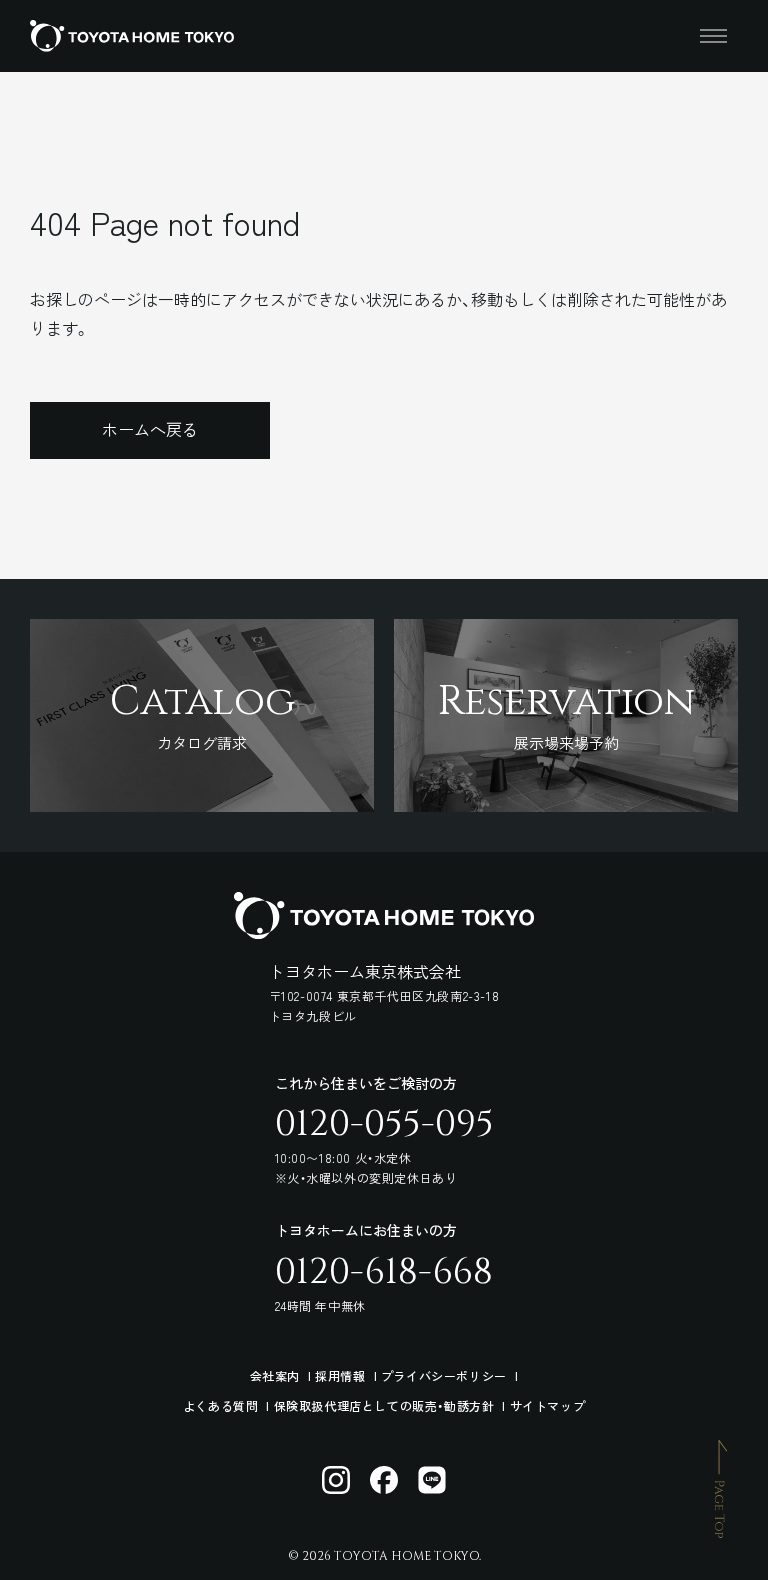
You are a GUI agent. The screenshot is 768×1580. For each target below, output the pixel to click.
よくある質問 (221, 1405)
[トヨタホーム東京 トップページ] (132, 36)
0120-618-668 (384, 1272)
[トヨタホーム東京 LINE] (432, 1480)
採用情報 (340, 1375)
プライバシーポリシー (444, 1375)
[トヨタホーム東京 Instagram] (336, 1480)
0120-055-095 (384, 1124)
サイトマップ (548, 1405)
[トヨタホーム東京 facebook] (384, 1480)
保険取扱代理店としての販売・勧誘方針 (384, 1405)
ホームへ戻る (150, 429)
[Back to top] (721, 1487)
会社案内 (275, 1375)
